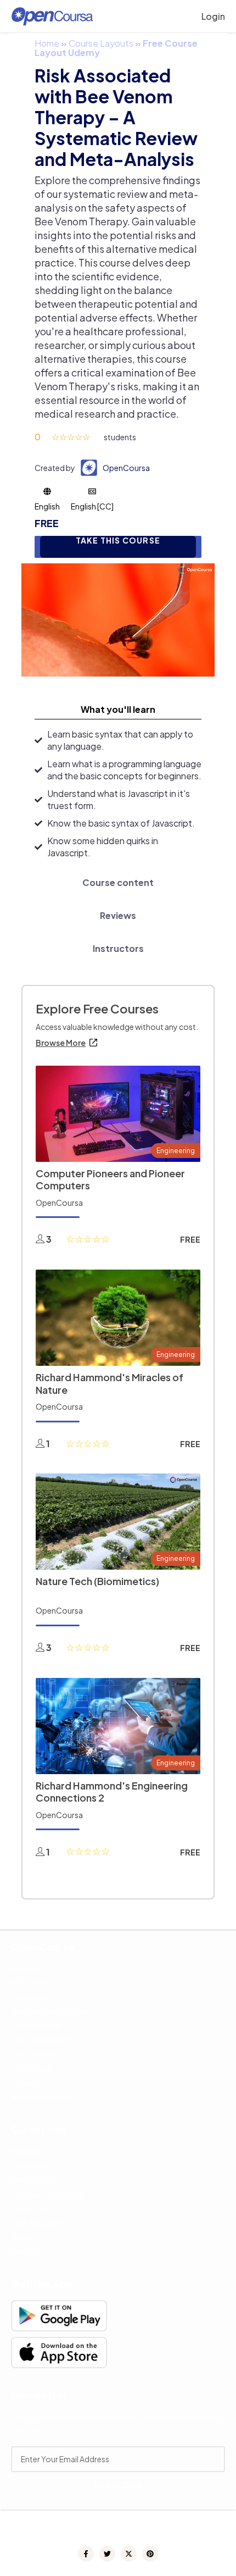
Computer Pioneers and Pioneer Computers (110, 1179)
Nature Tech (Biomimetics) (97, 1581)
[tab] (118, 710)
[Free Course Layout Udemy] (118, 619)
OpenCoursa (126, 468)
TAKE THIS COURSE (118, 541)
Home (47, 43)
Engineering (176, 1151)
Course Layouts (101, 43)
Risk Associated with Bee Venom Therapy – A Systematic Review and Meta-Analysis (116, 117)
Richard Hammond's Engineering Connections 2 (112, 1792)
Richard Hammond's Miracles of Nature (109, 1383)
